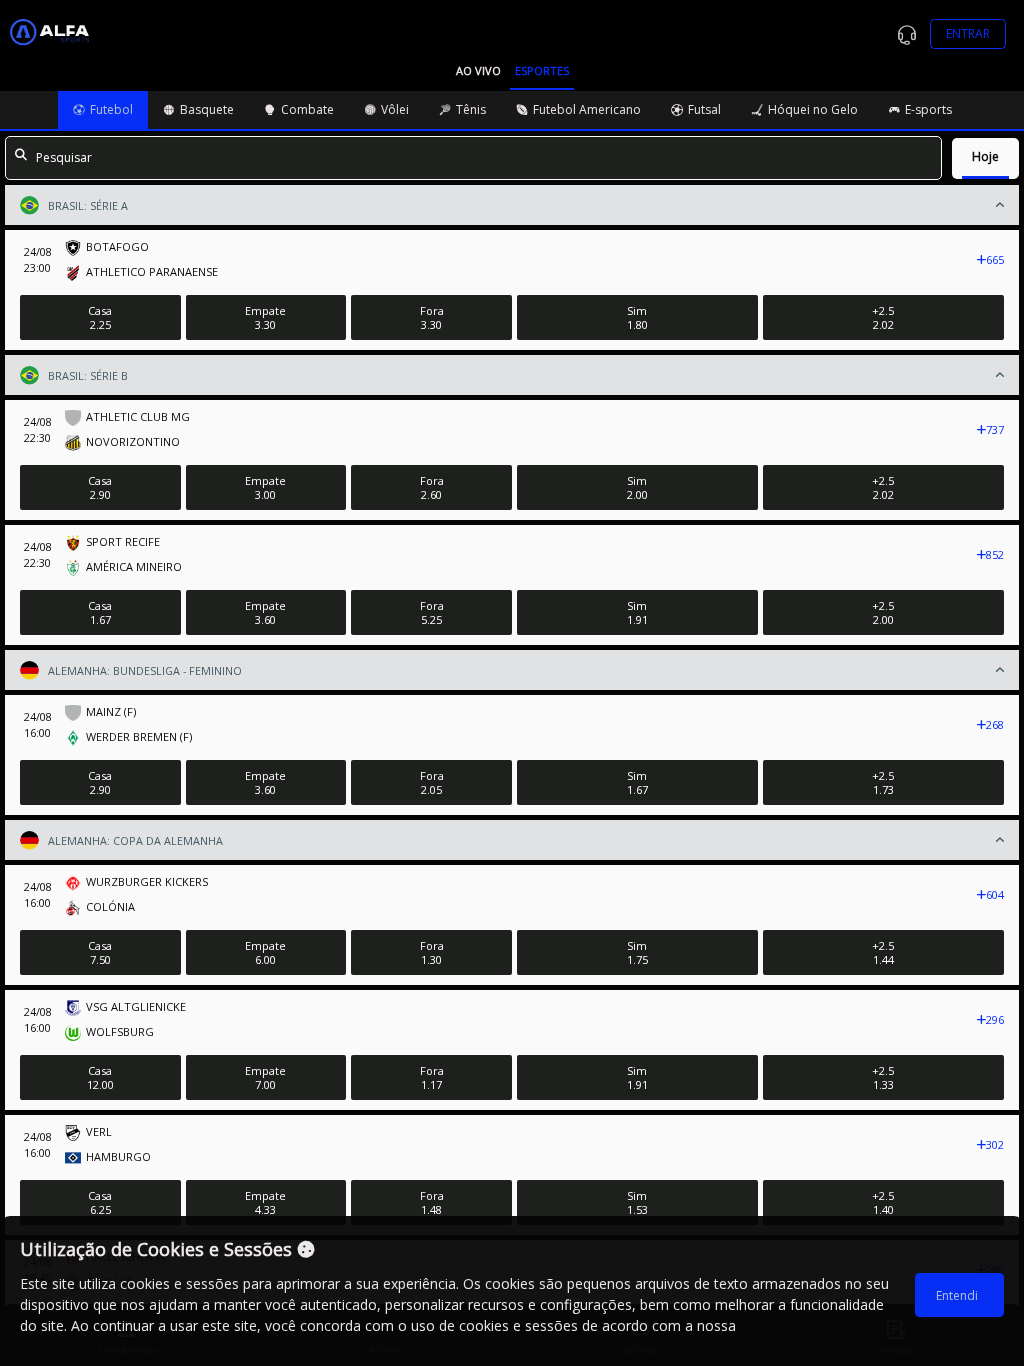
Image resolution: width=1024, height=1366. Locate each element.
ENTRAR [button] (968, 33)
